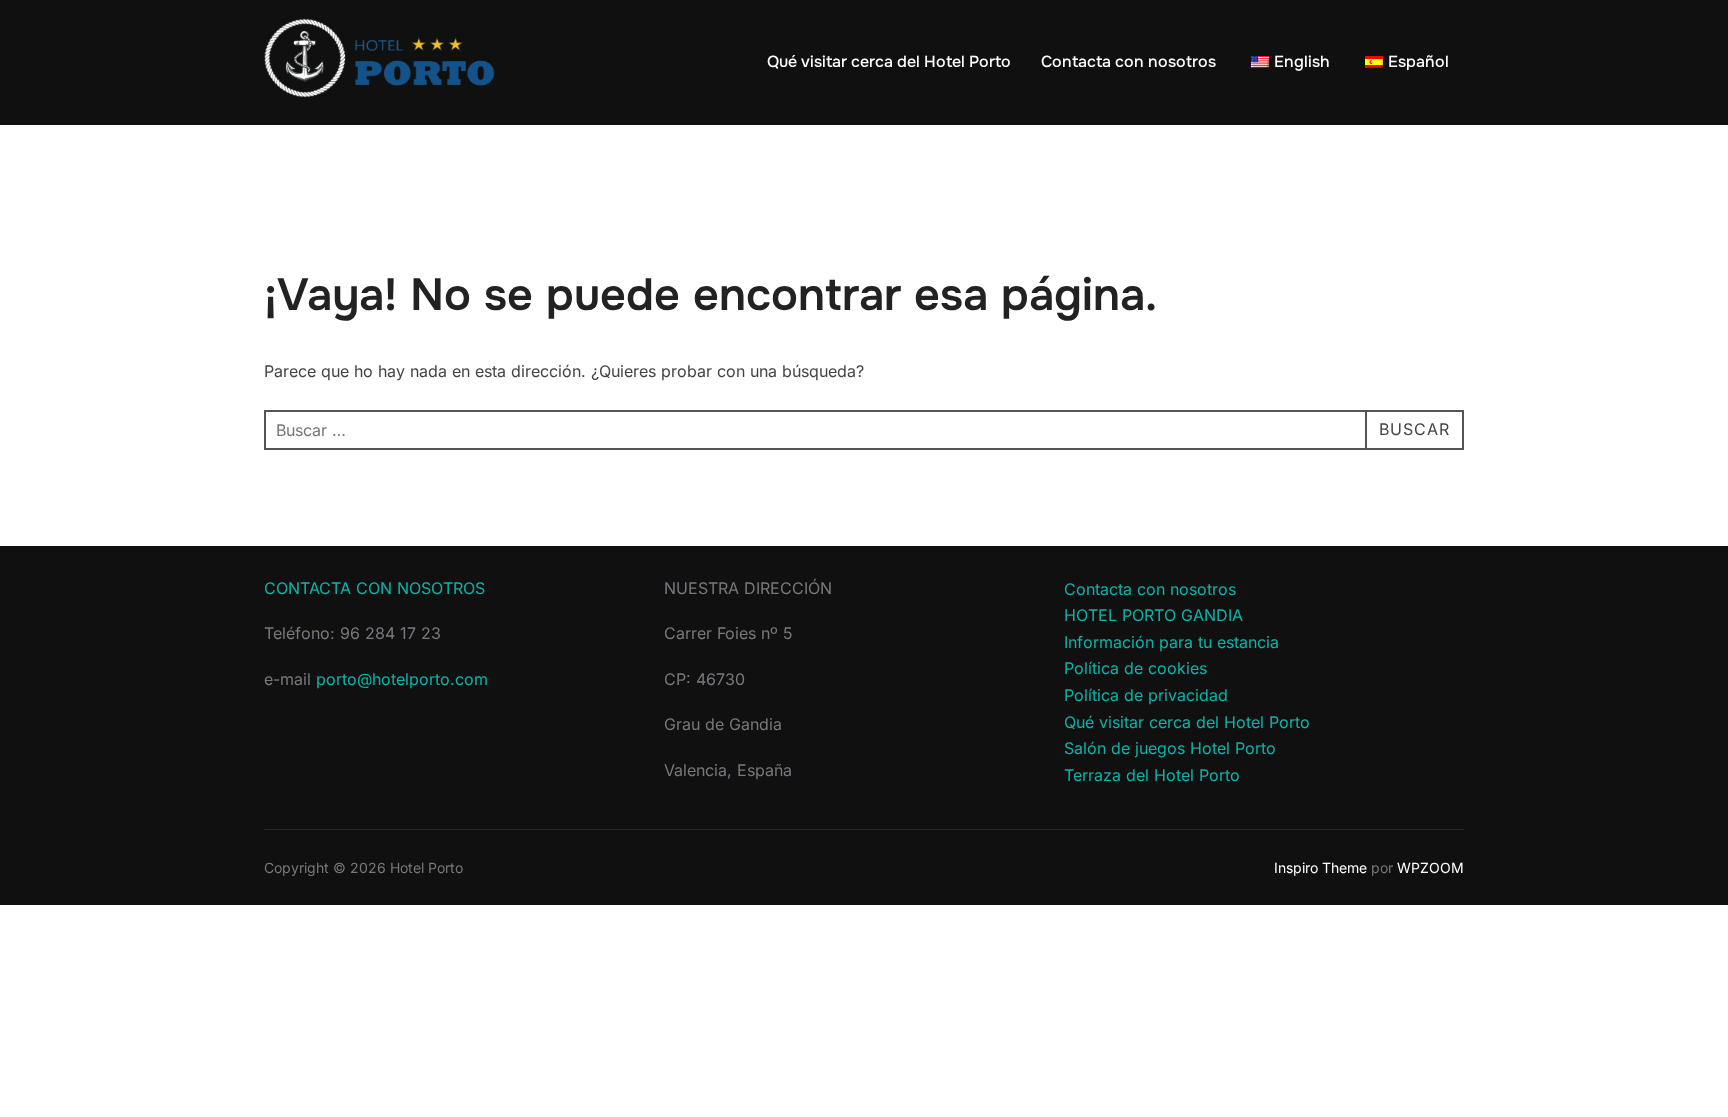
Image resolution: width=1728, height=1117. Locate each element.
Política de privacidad (1146, 695)
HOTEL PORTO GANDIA (1153, 615)
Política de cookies (1135, 668)
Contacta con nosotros (1128, 61)
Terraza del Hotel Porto (1152, 775)
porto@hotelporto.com (402, 679)
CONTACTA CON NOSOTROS (374, 588)
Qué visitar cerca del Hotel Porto (889, 61)
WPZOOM (1430, 867)
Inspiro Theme (1320, 867)
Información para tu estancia (1171, 642)
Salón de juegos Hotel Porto (1170, 748)
